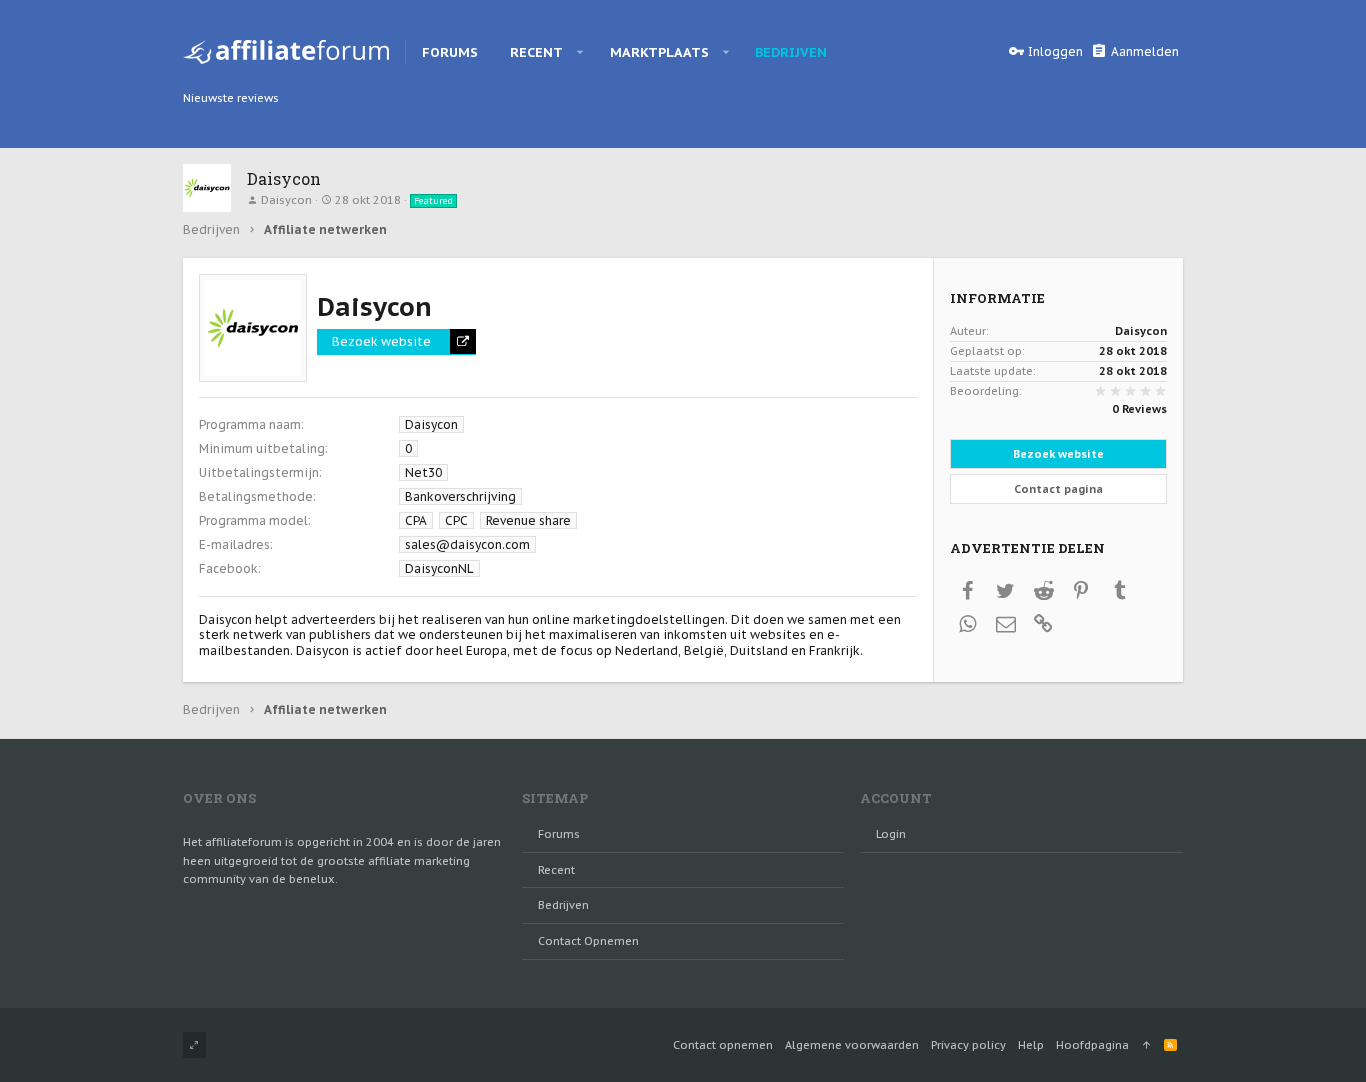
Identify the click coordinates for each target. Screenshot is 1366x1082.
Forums (559, 834)
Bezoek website (381, 341)
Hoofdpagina (1092, 1045)
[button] (580, 52)
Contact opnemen (588, 941)
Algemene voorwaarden (852, 1045)
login (891, 834)
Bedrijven (563, 905)
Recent (556, 870)
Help (1031, 1045)
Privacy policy (968, 1045)
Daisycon (286, 200)
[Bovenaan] (1146, 1045)
